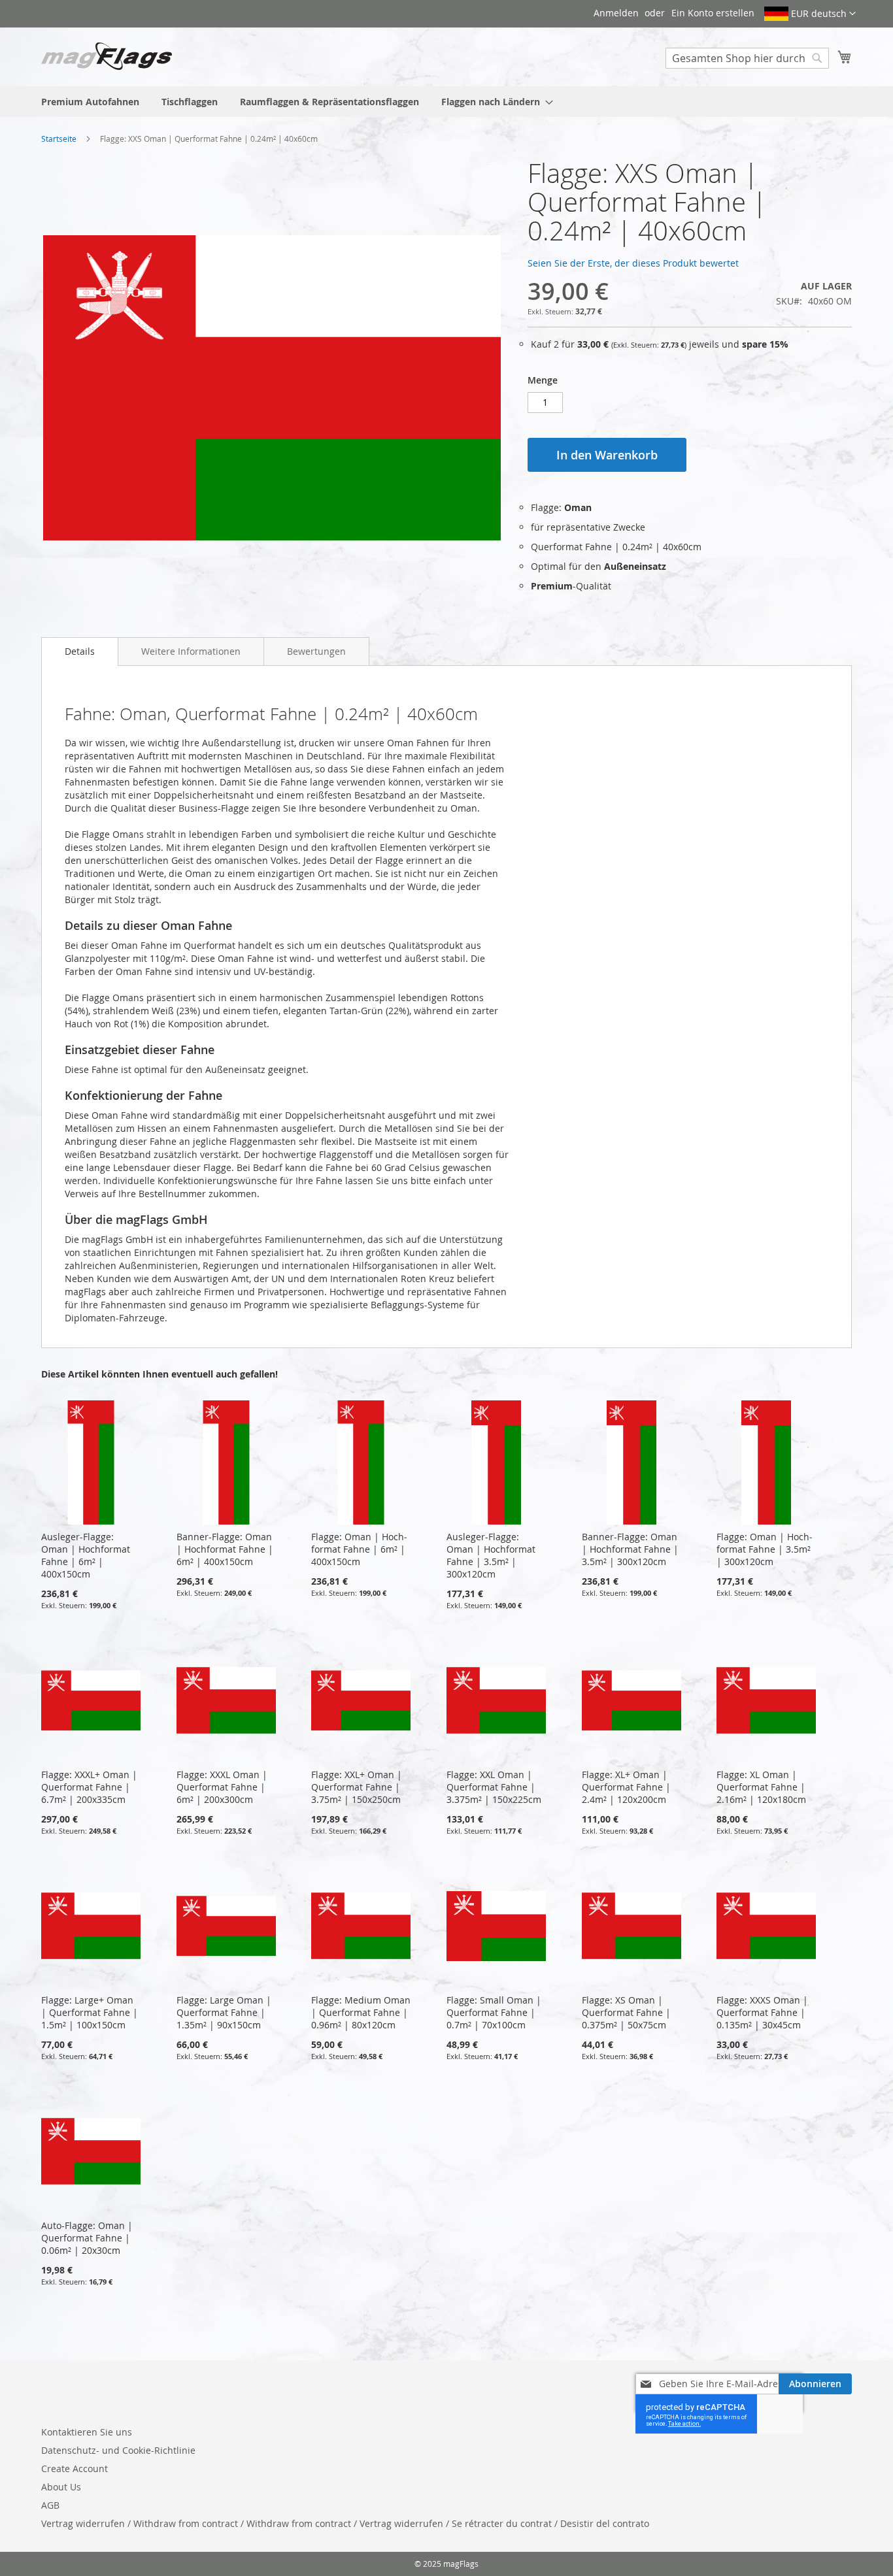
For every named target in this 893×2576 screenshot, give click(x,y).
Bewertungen (316, 651)
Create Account (75, 2469)
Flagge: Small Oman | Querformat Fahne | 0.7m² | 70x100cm (494, 2012)
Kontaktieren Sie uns (87, 2432)
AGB (50, 2505)
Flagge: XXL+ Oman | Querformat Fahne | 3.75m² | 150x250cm (357, 1787)
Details (80, 651)
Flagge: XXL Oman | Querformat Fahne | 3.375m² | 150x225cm (494, 1787)
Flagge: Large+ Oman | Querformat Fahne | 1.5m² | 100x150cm (90, 2012)
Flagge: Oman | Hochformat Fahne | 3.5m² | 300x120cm (765, 1549)
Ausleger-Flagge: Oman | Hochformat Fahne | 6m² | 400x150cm (86, 1555)
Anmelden (616, 13)
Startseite (59, 139)
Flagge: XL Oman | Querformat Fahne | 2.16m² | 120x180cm (761, 1787)
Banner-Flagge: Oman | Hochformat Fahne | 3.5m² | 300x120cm (630, 1549)
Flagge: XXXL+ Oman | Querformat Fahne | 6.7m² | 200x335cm (89, 1787)
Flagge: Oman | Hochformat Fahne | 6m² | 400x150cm (359, 1549)
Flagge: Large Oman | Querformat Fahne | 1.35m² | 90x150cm (224, 2012)
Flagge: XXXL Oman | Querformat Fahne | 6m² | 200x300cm (222, 1787)
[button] (810, 14)
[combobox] (747, 58)
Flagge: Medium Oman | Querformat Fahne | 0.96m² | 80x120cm (361, 2012)
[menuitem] (90, 102)
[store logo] (107, 56)
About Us (61, 2487)
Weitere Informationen (191, 651)
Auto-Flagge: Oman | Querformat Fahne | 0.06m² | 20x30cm (87, 2238)
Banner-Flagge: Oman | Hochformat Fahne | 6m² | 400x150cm (225, 1549)
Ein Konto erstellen (713, 13)
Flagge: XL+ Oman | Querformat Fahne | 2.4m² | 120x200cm (626, 1787)
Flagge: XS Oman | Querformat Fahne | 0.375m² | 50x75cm (626, 2012)
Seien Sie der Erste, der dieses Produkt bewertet (633, 263)
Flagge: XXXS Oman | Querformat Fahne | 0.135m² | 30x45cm (762, 2012)
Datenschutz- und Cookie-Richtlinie (118, 2450)
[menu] (446, 102)
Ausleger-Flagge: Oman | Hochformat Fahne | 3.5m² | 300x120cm (491, 1555)
